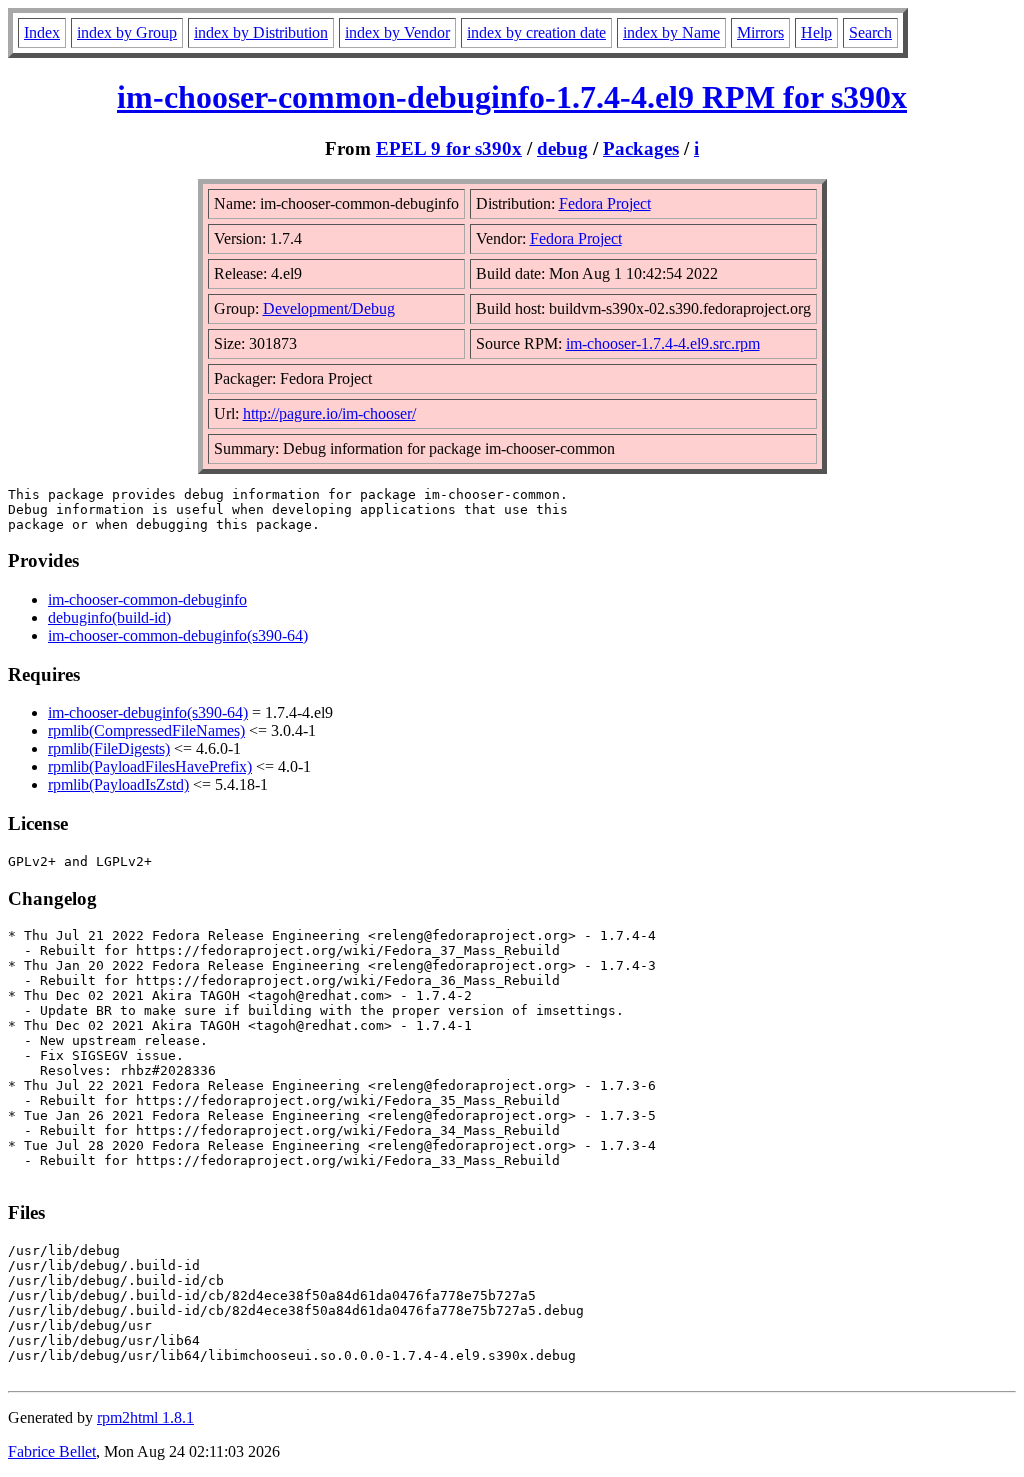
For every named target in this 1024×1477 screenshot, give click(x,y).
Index (42, 32)
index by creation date (536, 32)
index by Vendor (397, 32)
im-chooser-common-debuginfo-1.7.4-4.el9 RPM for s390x (512, 97)
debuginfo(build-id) (109, 617)
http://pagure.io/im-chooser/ (329, 413)
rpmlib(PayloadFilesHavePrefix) (150, 766)
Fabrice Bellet (52, 1451)
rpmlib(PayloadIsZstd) (118, 784)
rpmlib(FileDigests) (109, 748)
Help (816, 32)
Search (870, 32)
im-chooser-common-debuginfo (147, 599)
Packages (641, 148)
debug (562, 148)
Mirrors (760, 32)
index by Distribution (261, 32)
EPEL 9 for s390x (449, 148)
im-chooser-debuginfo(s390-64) (148, 712)
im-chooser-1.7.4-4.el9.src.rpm (663, 343)
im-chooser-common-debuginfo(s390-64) (178, 635)
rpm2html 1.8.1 (145, 1417)
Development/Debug (329, 308)
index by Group (127, 32)
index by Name (671, 32)
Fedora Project (605, 203)
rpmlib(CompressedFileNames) (146, 730)
